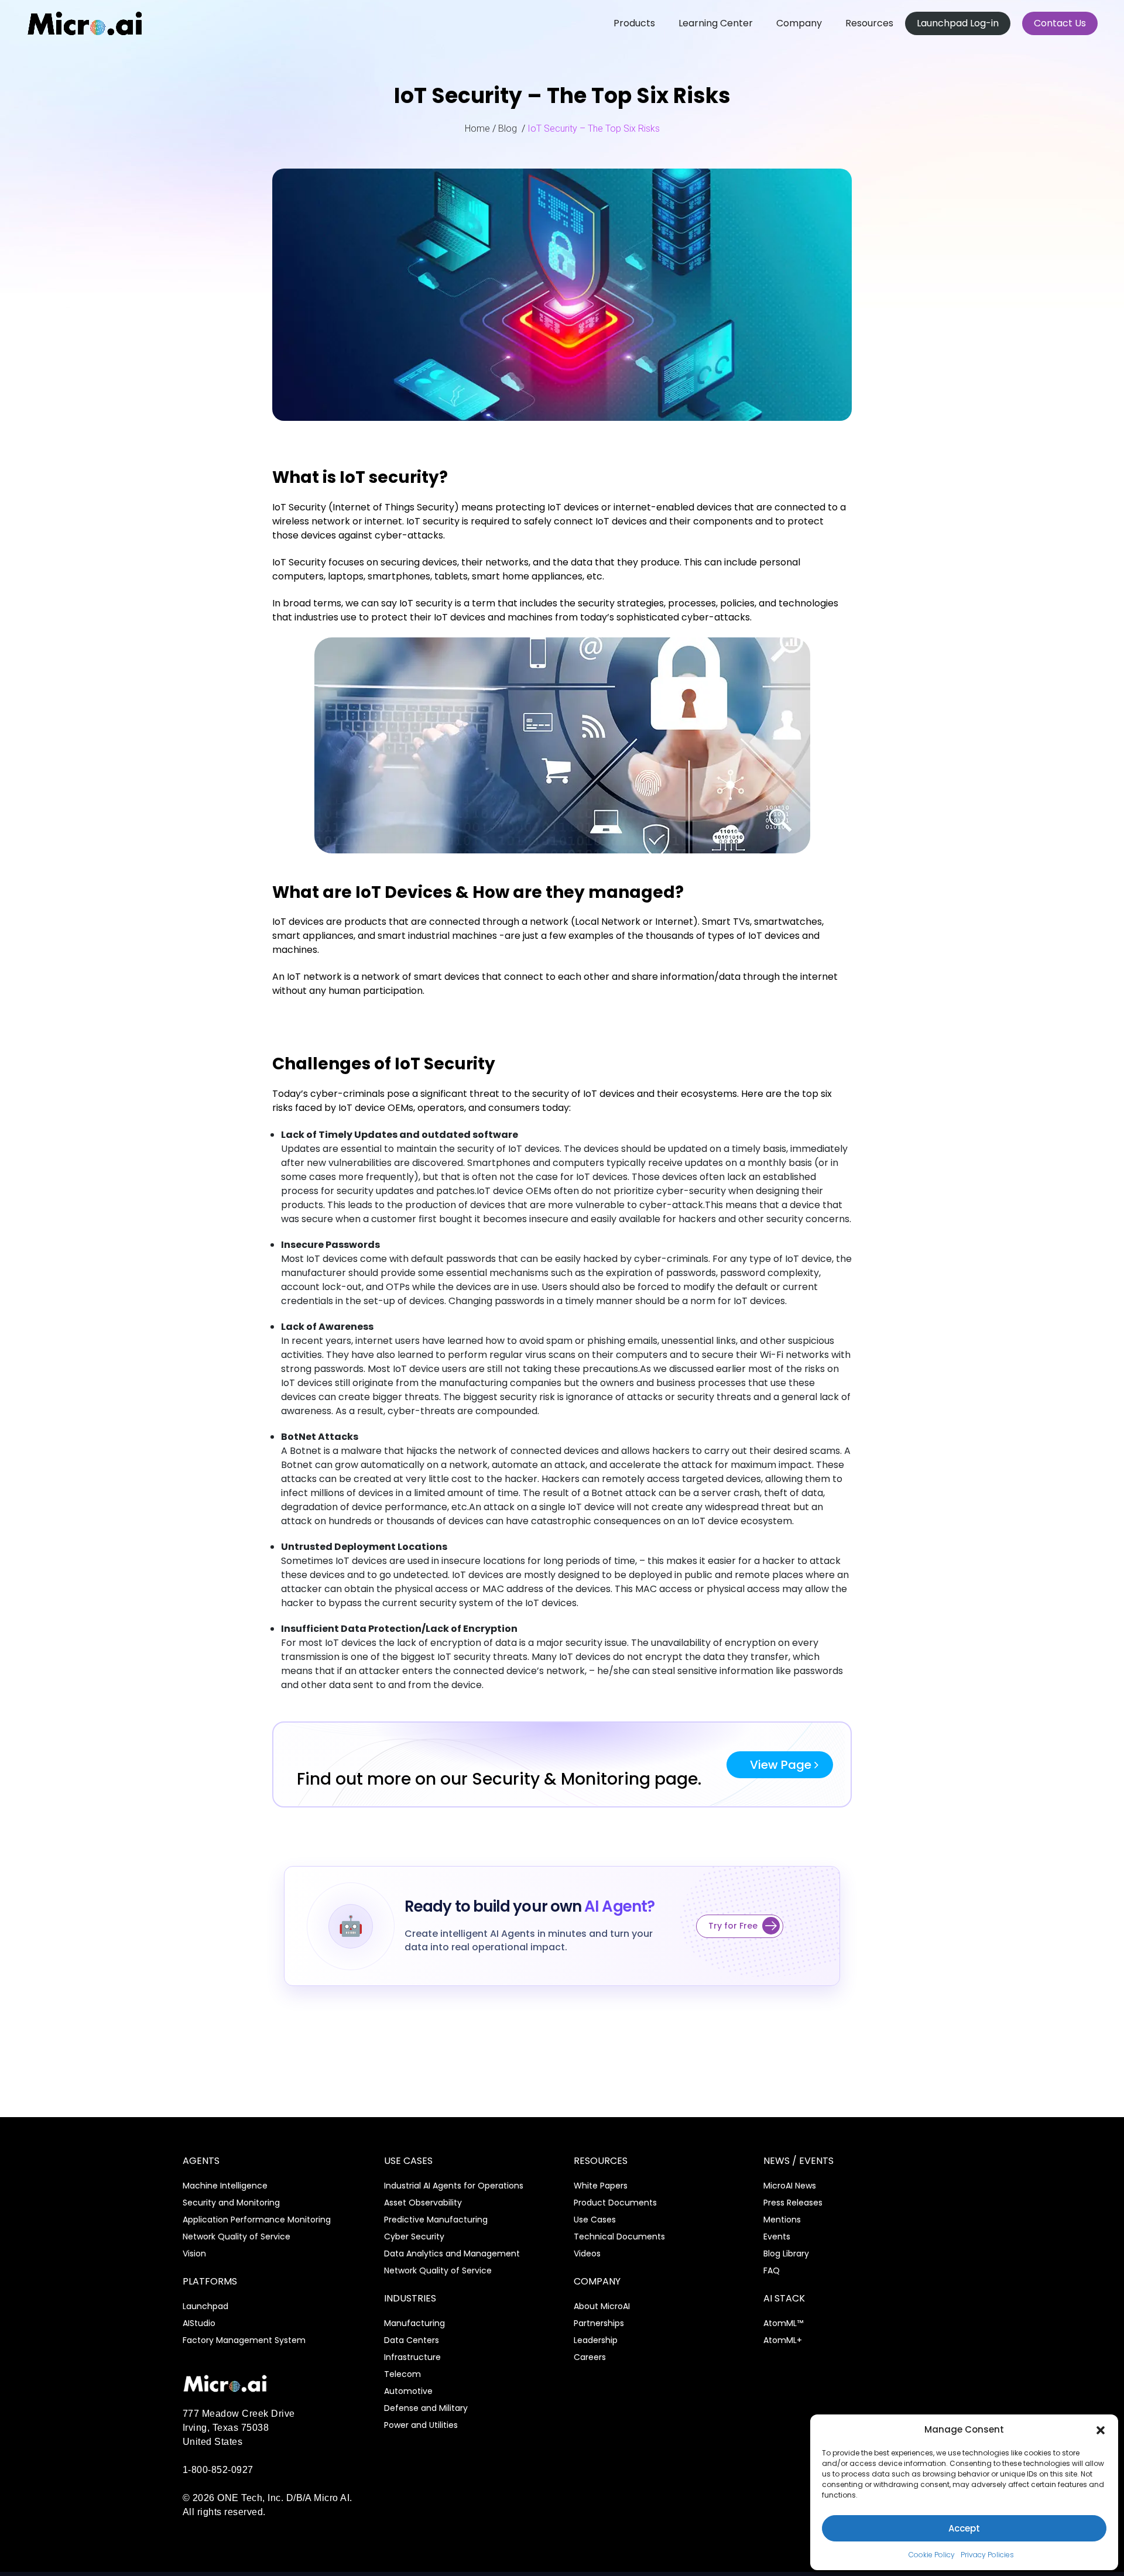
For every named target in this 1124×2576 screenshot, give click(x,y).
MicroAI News (790, 2186)
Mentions (782, 2220)
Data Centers (412, 2340)
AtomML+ (783, 2340)
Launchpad (205, 2306)
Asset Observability (423, 2203)
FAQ (772, 2270)
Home (477, 128)
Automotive (408, 2391)
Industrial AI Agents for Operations (454, 2186)
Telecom (402, 2374)
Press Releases (793, 2203)
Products (634, 23)
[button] (1101, 2430)
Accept (964, 2528)
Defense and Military (426, 2408)
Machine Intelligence (225, 2186)
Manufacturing (414, 2323)
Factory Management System (244, 2340)
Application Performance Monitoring (257, 2220)
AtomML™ (783, 2323)
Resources (869, 23)
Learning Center (716, 23)
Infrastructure (412, 2357)
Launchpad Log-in (958, 23)
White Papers (601, 2186)
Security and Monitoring (231, 2203)
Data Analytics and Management (452, 2253)
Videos (587, 2253)
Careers (590, 2357)
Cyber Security (414, 2237)
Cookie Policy (932, 2555)
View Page (782, 1765)
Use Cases (595, 2220)
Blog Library (786, 2253)
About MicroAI (602, 2306)
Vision (194, 2253)
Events (777, 2237)
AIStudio (199, 2323)
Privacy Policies (987, 2555)
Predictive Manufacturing (436, 2220)
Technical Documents (619, 2237)
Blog (508, 128)
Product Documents (615, 2203)
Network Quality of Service (237, 2237)
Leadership (596, 2340)
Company (799, 23)
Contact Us (1060, 23)
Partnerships (599, 2323)
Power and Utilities (421, 2425)
